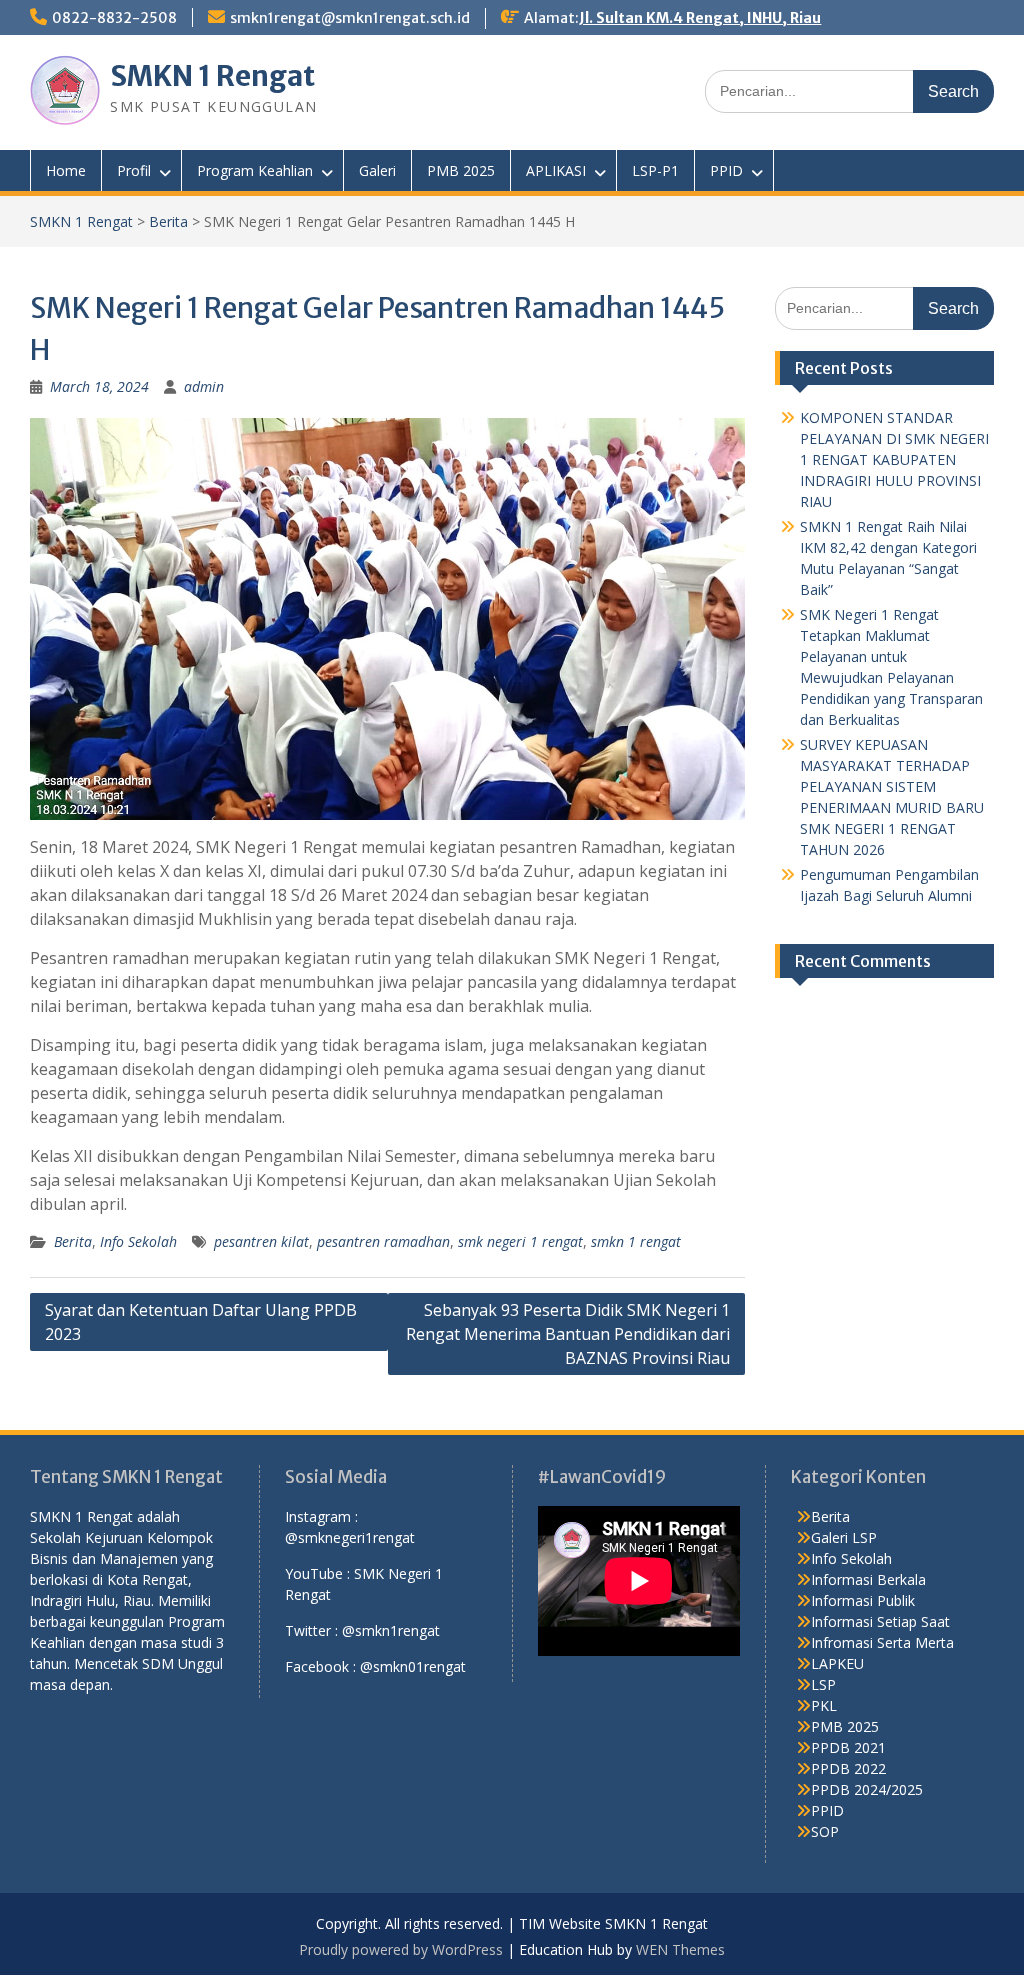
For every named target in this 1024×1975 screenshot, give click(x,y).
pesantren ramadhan (383, 1241)
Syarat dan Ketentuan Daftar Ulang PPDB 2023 (201, 1322)
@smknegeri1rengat (350, 1537)
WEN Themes (680, 1949)
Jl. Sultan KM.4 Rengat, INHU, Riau (700, 18)
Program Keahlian (255, 170)
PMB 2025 (461, 170)
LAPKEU (837, 1663)
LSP (823, 1684)
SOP (825, 1831)
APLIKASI (556, 170)
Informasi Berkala (868, 1579)
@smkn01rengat (413, 1666)
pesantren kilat (261, 1241)
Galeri (377, 170)
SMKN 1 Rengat (212, 76)
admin (204, 386)
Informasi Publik (863, 1600)
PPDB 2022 (848, 1768)
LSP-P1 (655, 170)
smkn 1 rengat (636, 1241)
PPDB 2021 (848, 1747)
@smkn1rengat (391, 1630)
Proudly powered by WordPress (401, 1949)
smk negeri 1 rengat (520, 1241)
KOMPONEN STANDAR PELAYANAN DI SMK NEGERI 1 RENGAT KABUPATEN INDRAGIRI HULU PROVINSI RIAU (894, 459)
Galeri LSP (844, 1537)
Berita (168, 221)
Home (66, 170)
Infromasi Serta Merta (882, 1642)
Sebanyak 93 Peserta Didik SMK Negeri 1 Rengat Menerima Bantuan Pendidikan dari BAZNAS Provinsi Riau (568, 1334)
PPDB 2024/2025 (867, 1789)
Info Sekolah (138, 1241)
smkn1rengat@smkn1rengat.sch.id (350, 18)
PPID (726, 170)
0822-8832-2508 (114, 18)
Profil (134, 170)
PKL (824, 1705)
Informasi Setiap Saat (880, 1621)
